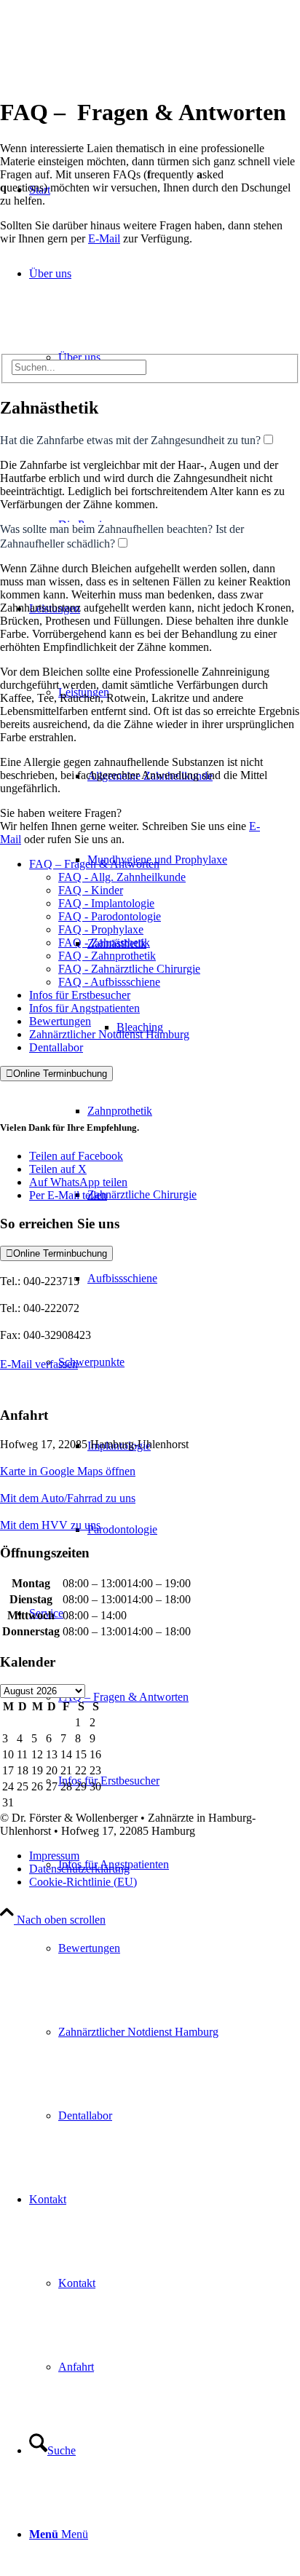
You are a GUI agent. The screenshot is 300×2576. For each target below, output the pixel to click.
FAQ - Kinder (91, 890)
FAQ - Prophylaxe (101, 929)
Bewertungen (60, 1021)
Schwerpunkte (91, 1362)
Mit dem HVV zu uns (50, 1525)
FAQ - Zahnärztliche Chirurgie (129, 969)
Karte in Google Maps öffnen (68, 1471)
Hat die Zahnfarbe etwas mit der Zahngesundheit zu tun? (130, 440)
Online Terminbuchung (56, 1074)
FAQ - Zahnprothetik (107, 956)
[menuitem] (194, 860)
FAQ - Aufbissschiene (109, 982)
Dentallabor (56, 1047)
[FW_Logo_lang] (150, 94)
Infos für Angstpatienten (84, 1008)
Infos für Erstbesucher (80, 995)
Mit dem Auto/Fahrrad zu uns (68, 1498)
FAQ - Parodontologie (110, 916)
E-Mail (104, 238)
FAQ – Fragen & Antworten (94, 864)
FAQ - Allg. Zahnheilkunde (122, 877)
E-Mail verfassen (39, 1364)
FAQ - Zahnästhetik (104, 943)
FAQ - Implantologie (106, 903)
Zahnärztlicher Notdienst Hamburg (109, 1034)
